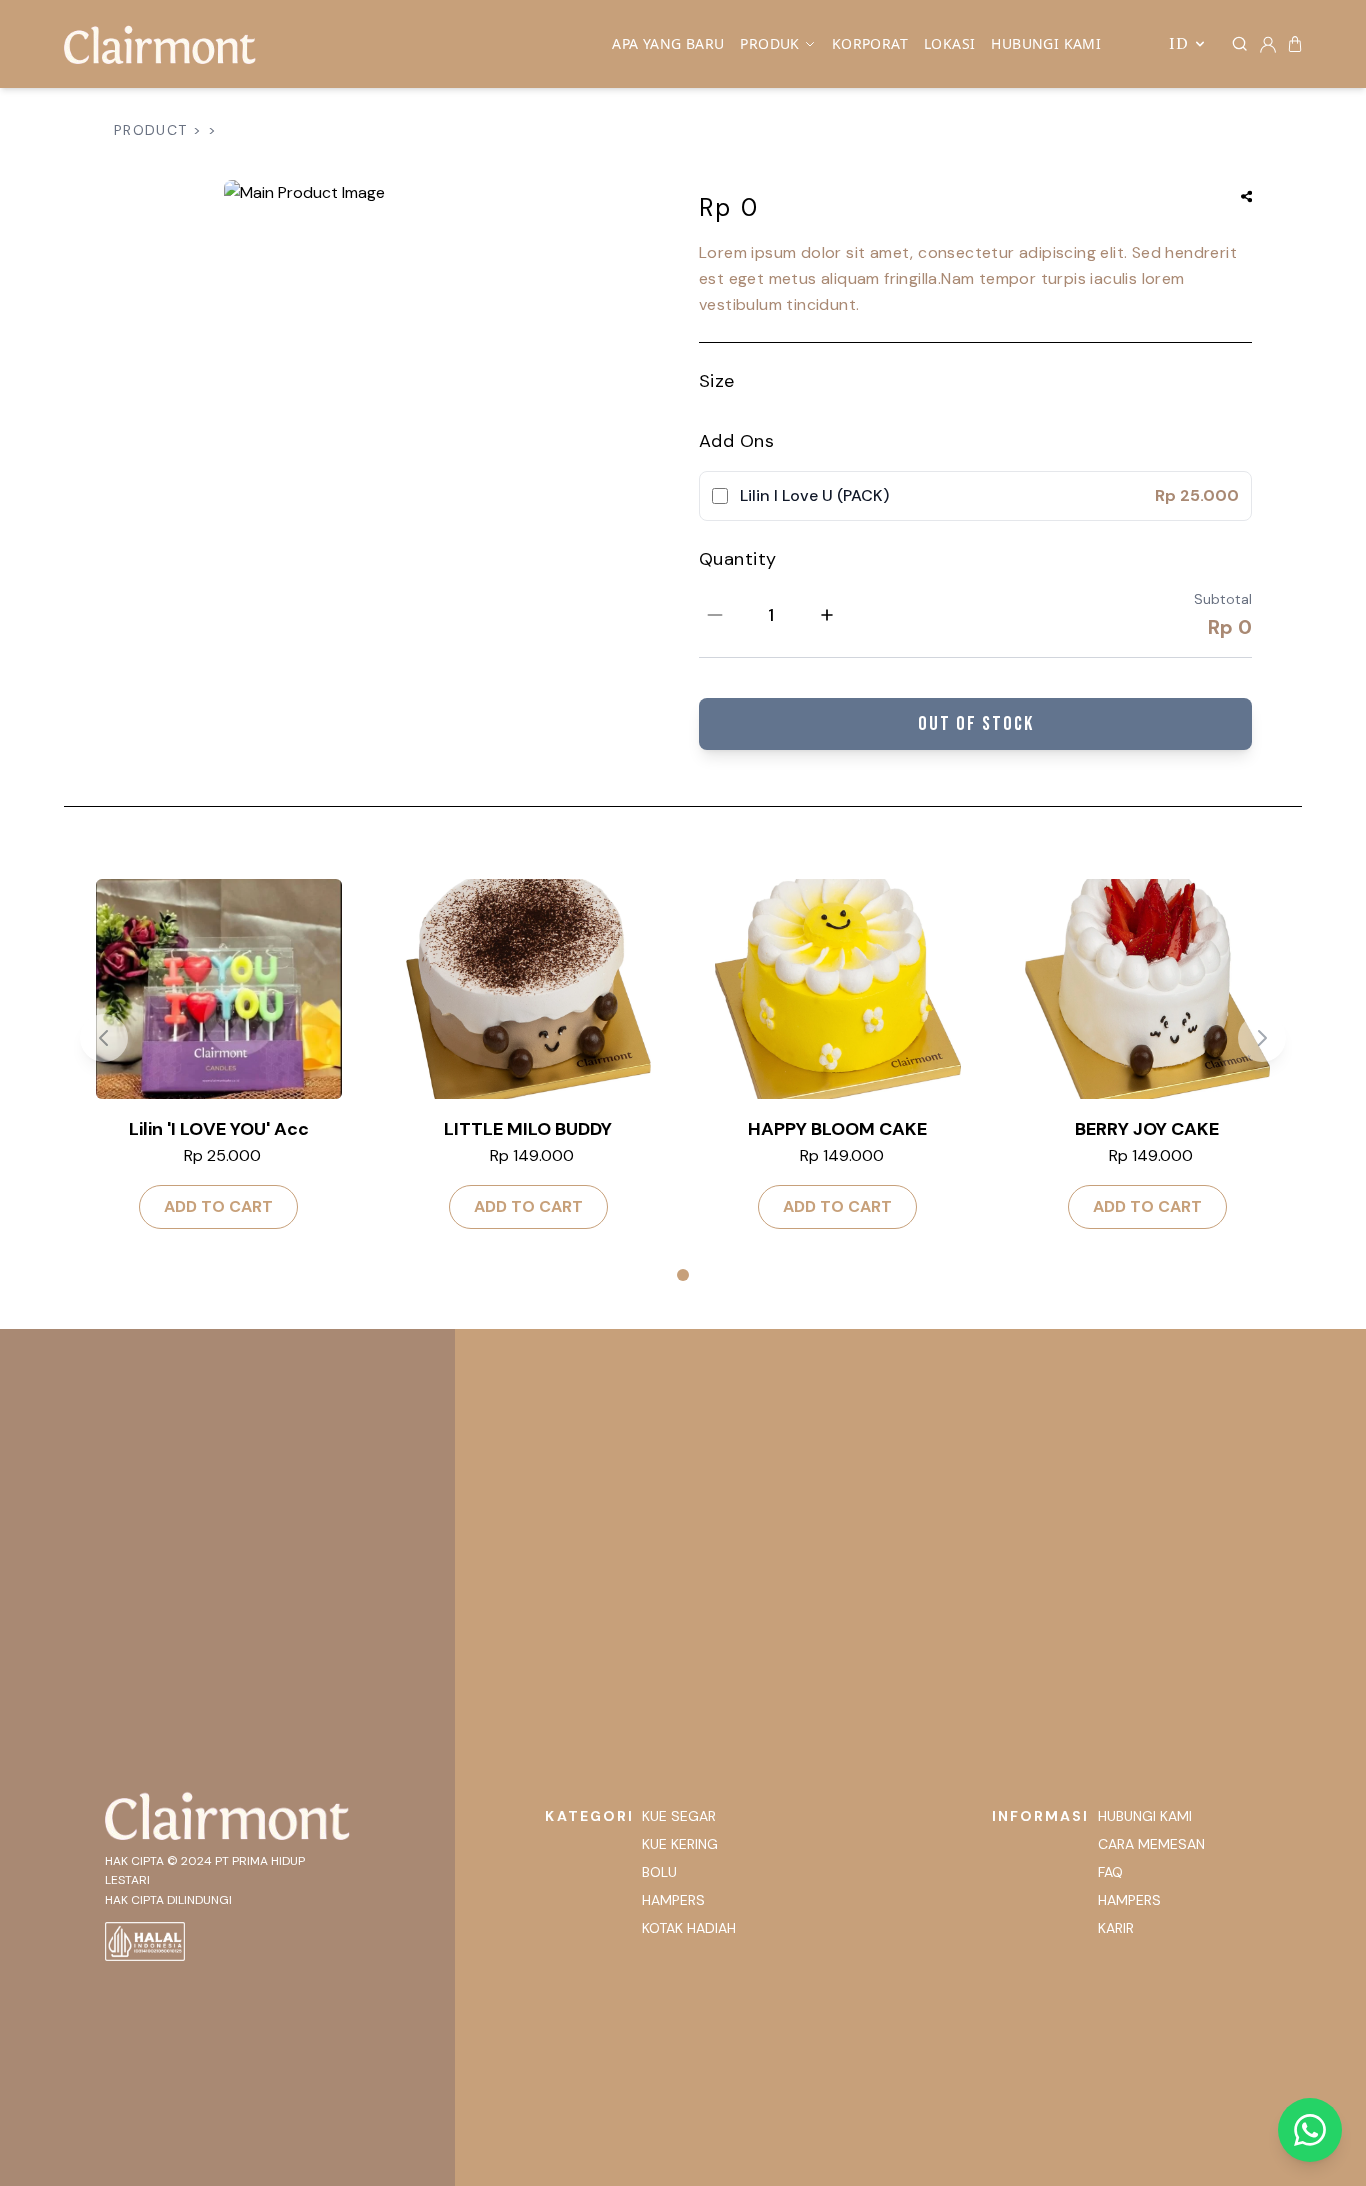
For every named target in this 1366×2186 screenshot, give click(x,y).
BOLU (659, 1872)
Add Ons (736, 441)
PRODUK (769, 43)
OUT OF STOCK (976, 724)
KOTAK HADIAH (689, 1928)
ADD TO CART (218, 1206)
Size (717, 381)
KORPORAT (870, 43)
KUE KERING (680, 1844)
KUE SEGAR (679, 1816)
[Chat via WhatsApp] (1310, 2130)
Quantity (738, 559)
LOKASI (949, 43)
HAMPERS (673, 1900)
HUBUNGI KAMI (1046, 43)
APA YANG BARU (668, 43)
